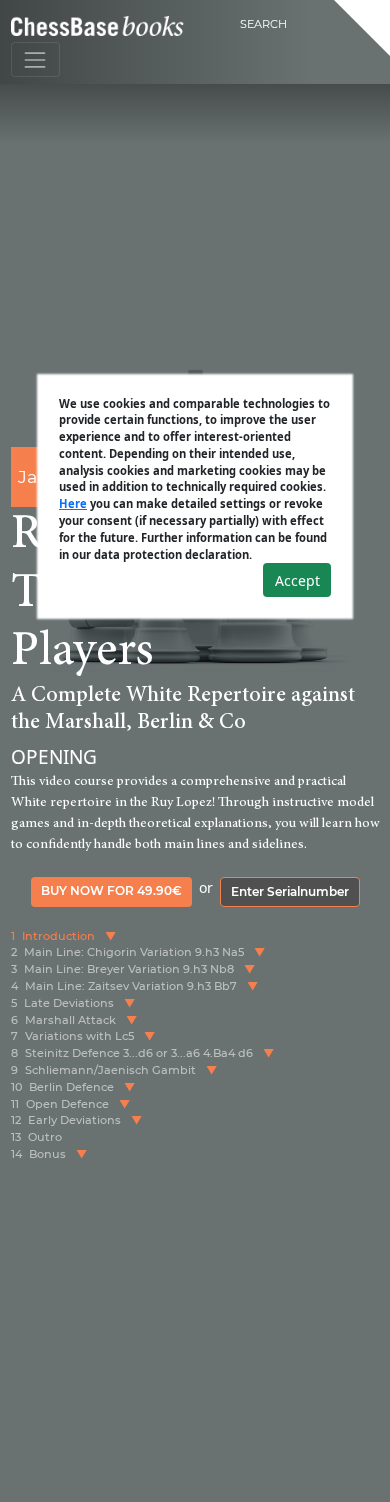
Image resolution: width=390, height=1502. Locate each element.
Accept (297, 580)
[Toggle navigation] (35, 59)
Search (263, 24)
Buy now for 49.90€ (111, 890)
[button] (110, 936)
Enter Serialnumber (290, 891)
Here (73, 503)
